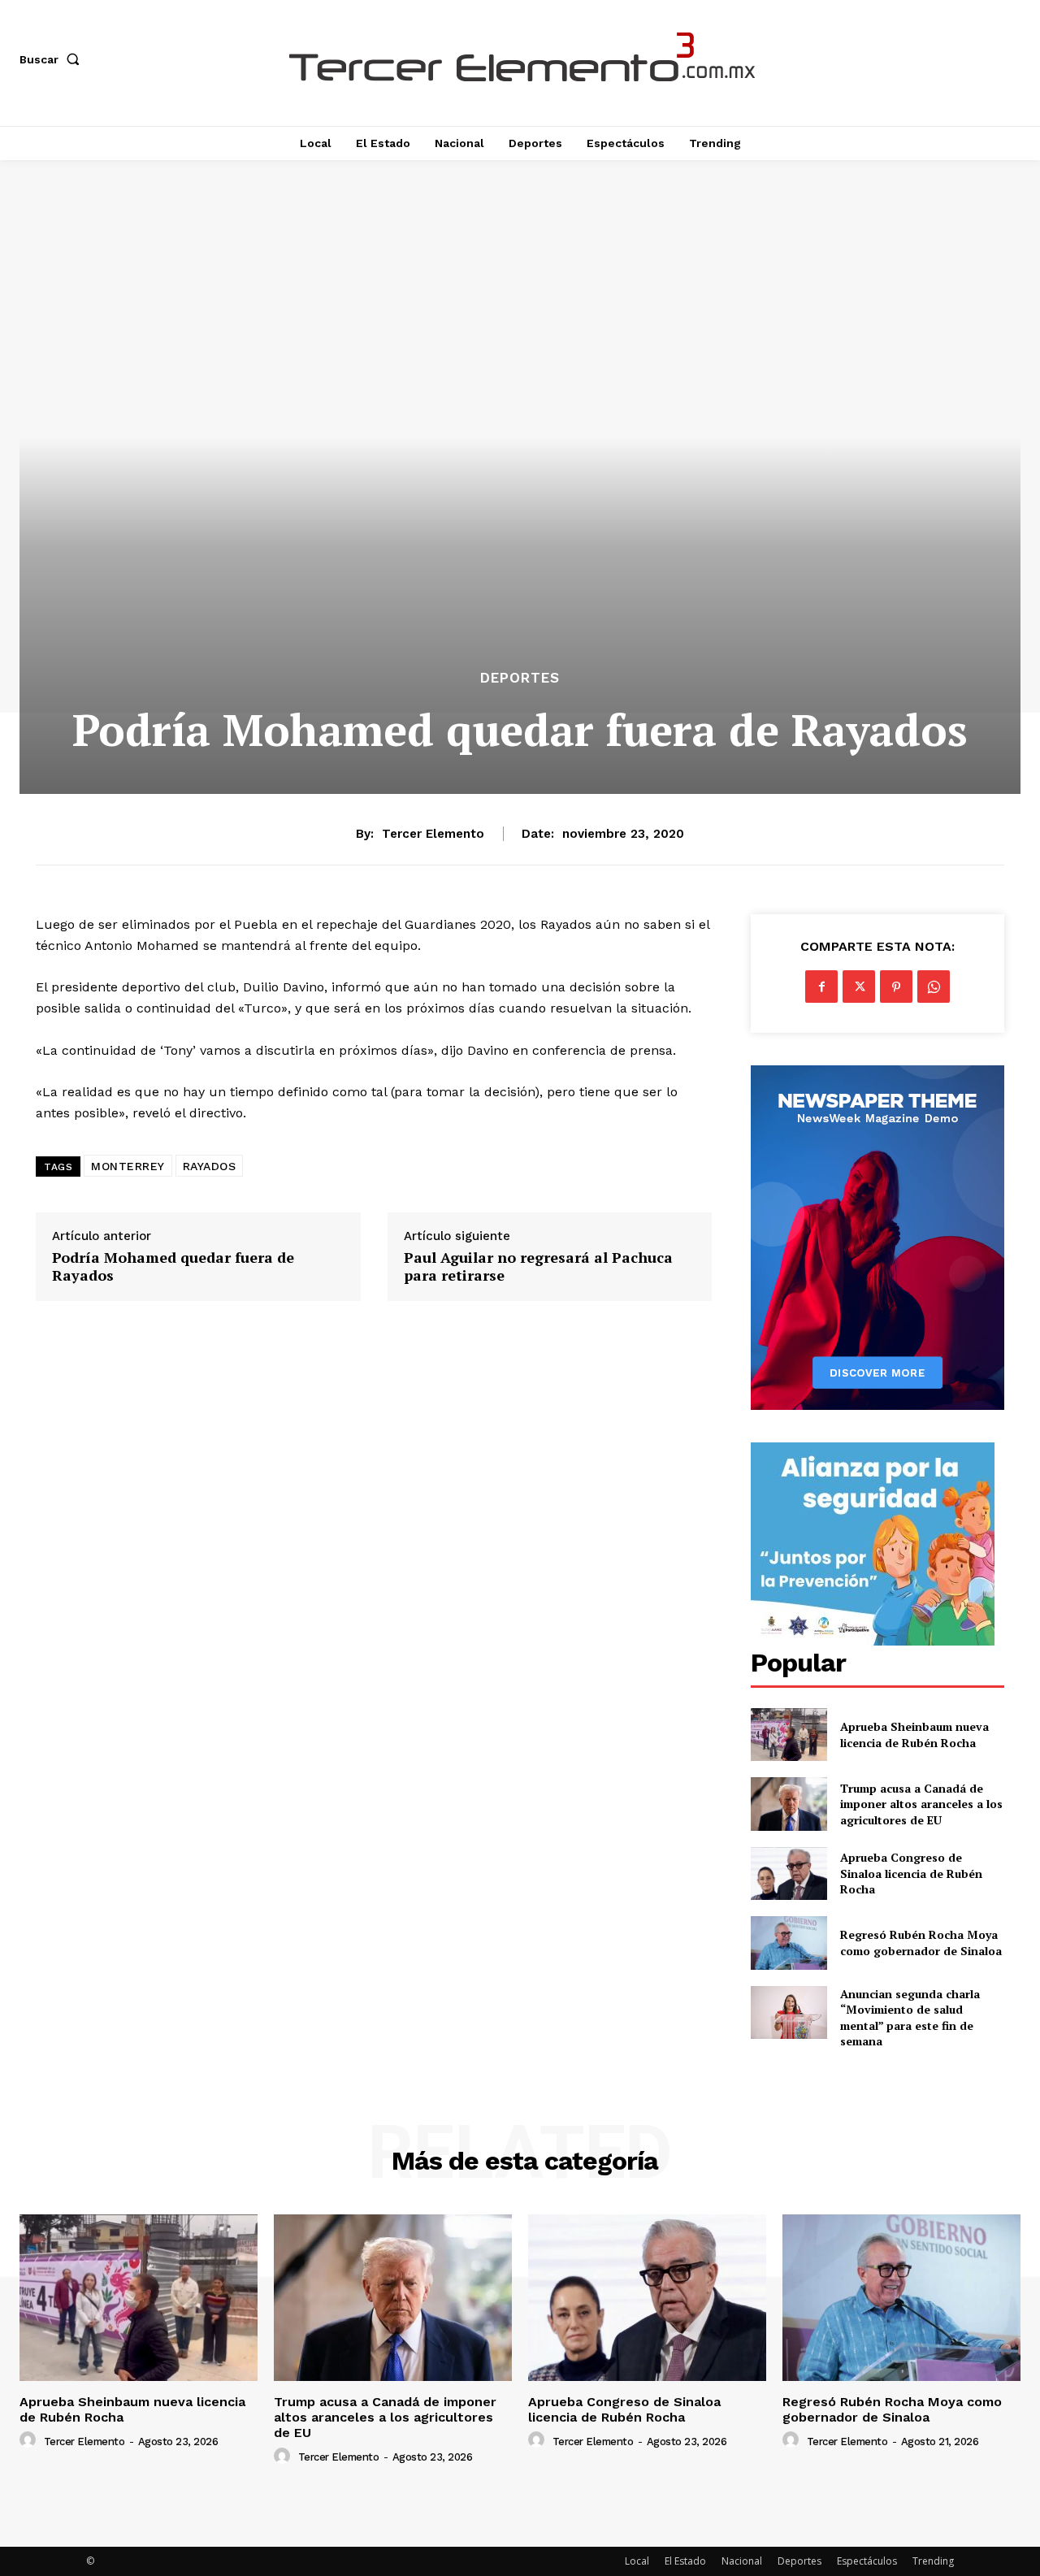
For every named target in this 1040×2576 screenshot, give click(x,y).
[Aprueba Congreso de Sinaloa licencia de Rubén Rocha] (789, 1873)
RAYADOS (210, 1166)
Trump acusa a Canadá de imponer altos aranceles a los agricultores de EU (921, 1804)
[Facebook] (821, 987)
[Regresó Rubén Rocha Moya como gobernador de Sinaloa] (789, 1943)
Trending (933, 2561)
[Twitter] (859, 987)
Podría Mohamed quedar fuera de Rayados (173, 1266)
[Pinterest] (896, 987)
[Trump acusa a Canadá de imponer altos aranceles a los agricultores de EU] (789, 1804)
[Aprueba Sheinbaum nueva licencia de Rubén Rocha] (789, 1735)
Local (637, 2561)
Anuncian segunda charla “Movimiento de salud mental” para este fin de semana (910, 2018)
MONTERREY (128, 1166)
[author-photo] (30, 2440)
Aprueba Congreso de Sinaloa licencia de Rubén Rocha (911, 1873)
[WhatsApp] (934, 987)
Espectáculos (867, 2561)
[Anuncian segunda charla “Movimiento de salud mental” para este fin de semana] (789, 2012)
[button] (53, 59)
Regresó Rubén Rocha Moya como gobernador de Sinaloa (921, 1943)
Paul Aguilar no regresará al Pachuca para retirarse (538, 1266)
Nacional (742, 2561)
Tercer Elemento (433, 834)
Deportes (520, 678)
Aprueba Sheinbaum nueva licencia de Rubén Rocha (914, 1735)
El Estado (685, 2561)
